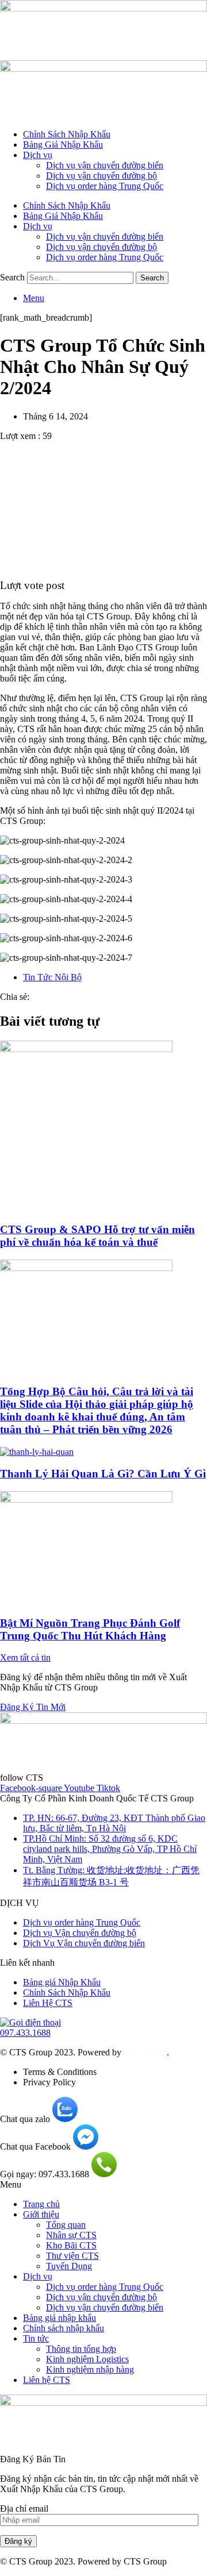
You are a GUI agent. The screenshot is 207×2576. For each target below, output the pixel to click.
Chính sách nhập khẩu (64, 2328)
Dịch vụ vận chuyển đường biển (105, 165)
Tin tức (36, 2338)
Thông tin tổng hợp (81, 2349)
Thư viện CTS (72, 2256)
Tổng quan (66, 2225)
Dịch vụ (38, 155)
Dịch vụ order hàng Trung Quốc (105, 186)
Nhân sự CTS (71, 2235)
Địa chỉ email (24, 2508)
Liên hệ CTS (47, 2380)
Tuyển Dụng (69, 2266)
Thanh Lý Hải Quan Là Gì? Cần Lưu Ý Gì (103, 1474)
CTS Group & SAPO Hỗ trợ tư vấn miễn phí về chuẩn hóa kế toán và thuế (97, 1236)
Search (12, 277)
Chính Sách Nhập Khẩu (67, 134)
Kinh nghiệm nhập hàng (90, 2369)
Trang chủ (41, 2204)
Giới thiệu (41, 2214)
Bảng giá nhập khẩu (60, 2318)
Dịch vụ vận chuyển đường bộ (101, 176)
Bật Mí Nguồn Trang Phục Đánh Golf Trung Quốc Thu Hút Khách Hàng (90, 1629)
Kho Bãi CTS (71, 2245)
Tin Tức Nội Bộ (52, 977)
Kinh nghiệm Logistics (87, 2359)
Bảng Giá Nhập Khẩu (63, 145)
